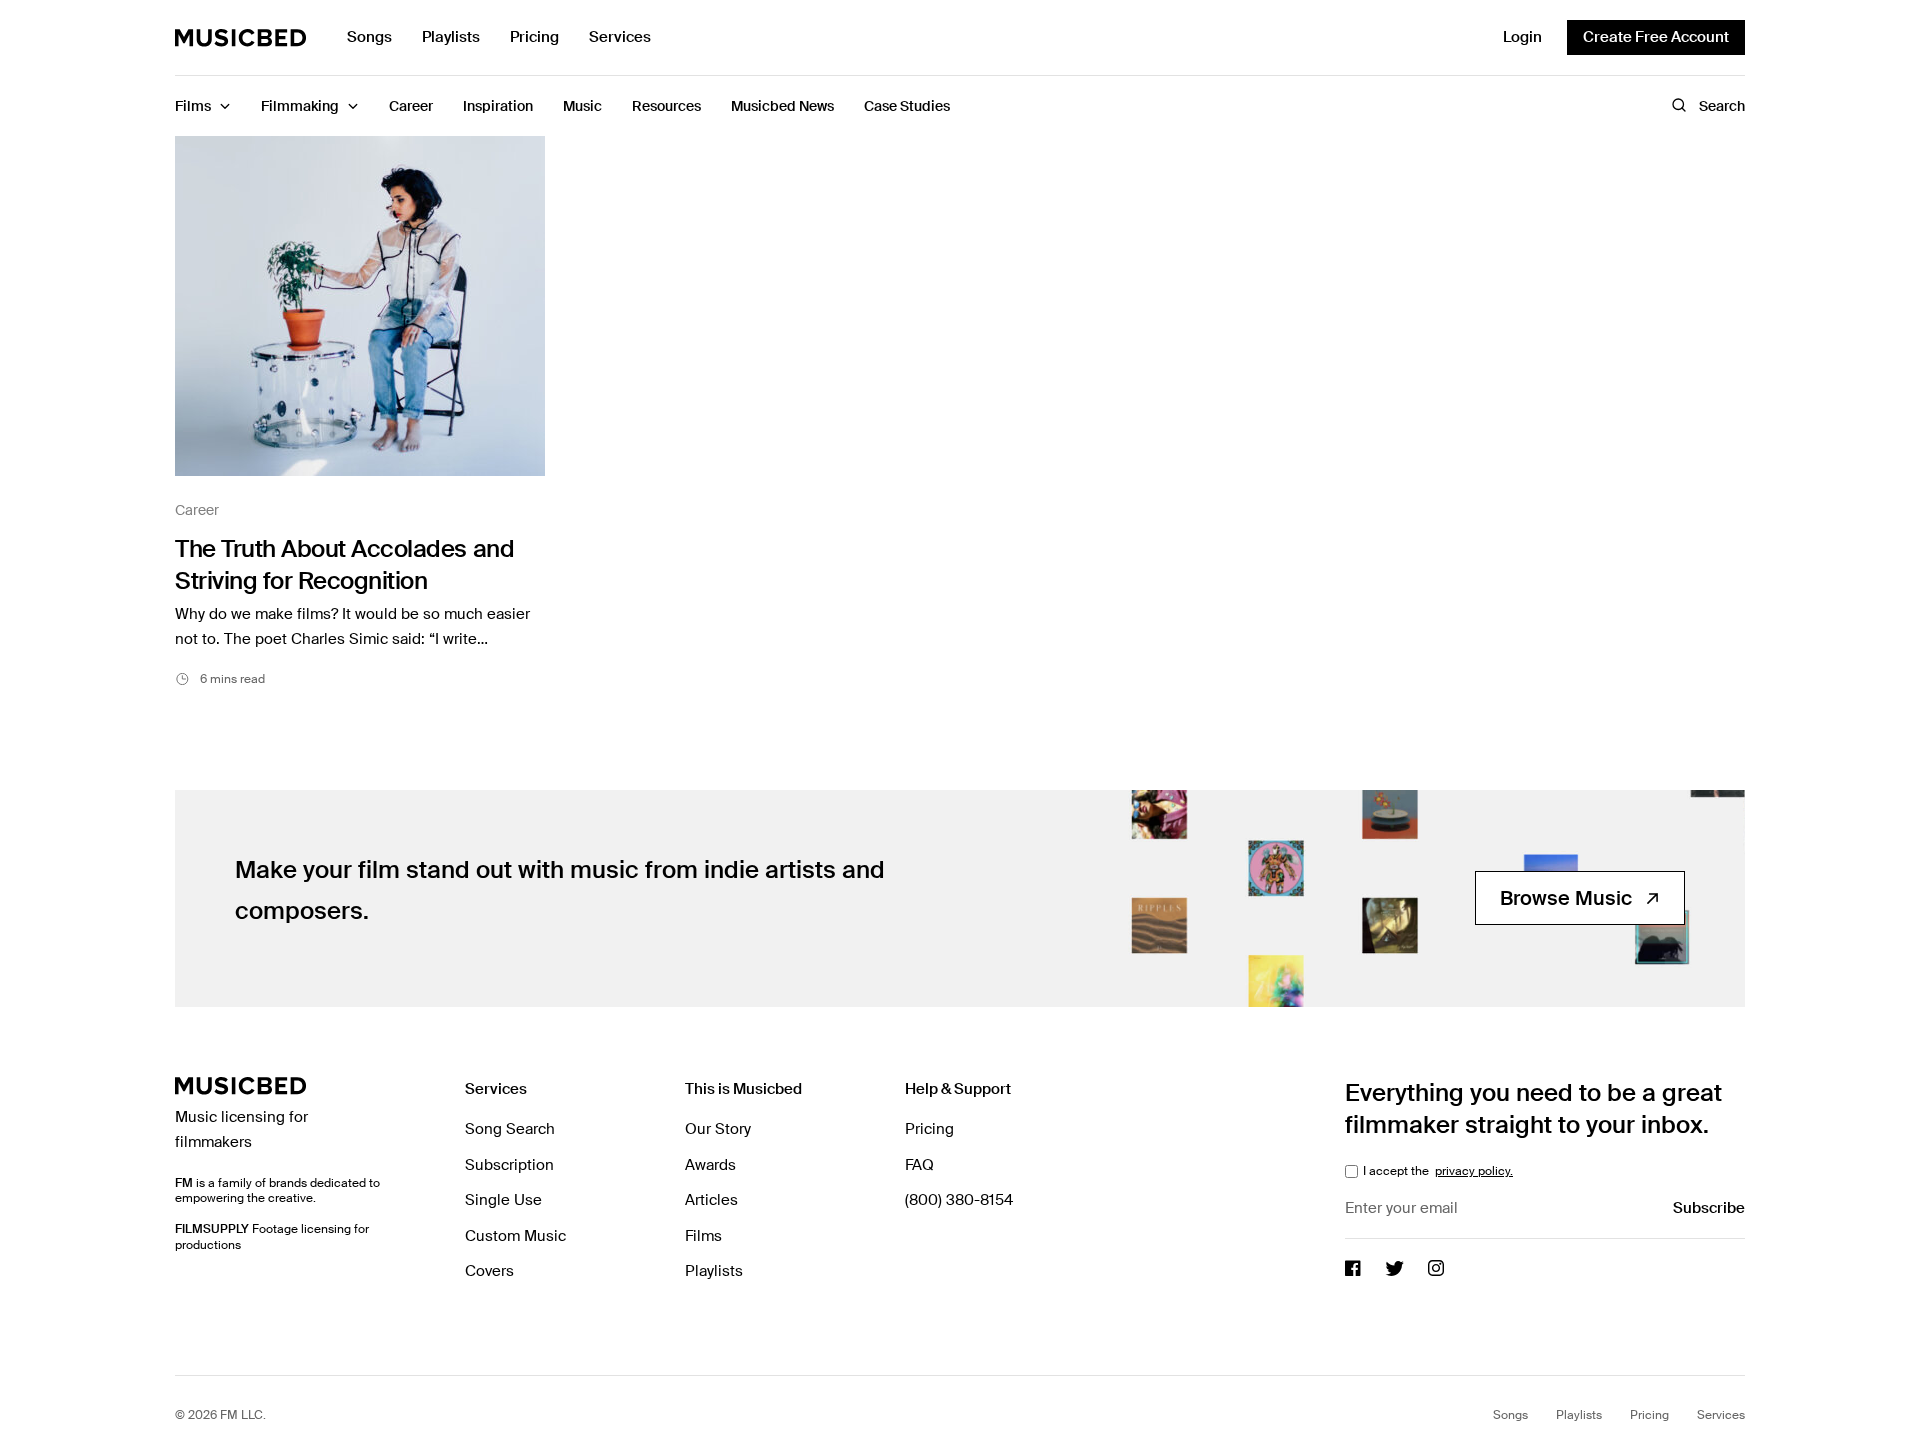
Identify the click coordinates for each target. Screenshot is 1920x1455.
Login (1522, 37)
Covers (489, 1271)
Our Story (718, 1129)
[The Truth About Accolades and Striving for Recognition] (360, 306)
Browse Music (1566, 898)
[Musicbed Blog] (241, 38)
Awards (710, 1165)
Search (1722, 106)
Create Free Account (1656, 37)
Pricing (534, 37)
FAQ (919, 1165)
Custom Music (515, 1236)
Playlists (451, 37)
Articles (711, 1200)
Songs (369, 37)
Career (197, 510)
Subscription (509, 1165)
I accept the (1436, 1171)
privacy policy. (1474, 1171)
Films (703, 1236)
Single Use (503, 1200)
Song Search (510, 1129)
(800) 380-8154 (959, 1200)
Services (620, 37)
